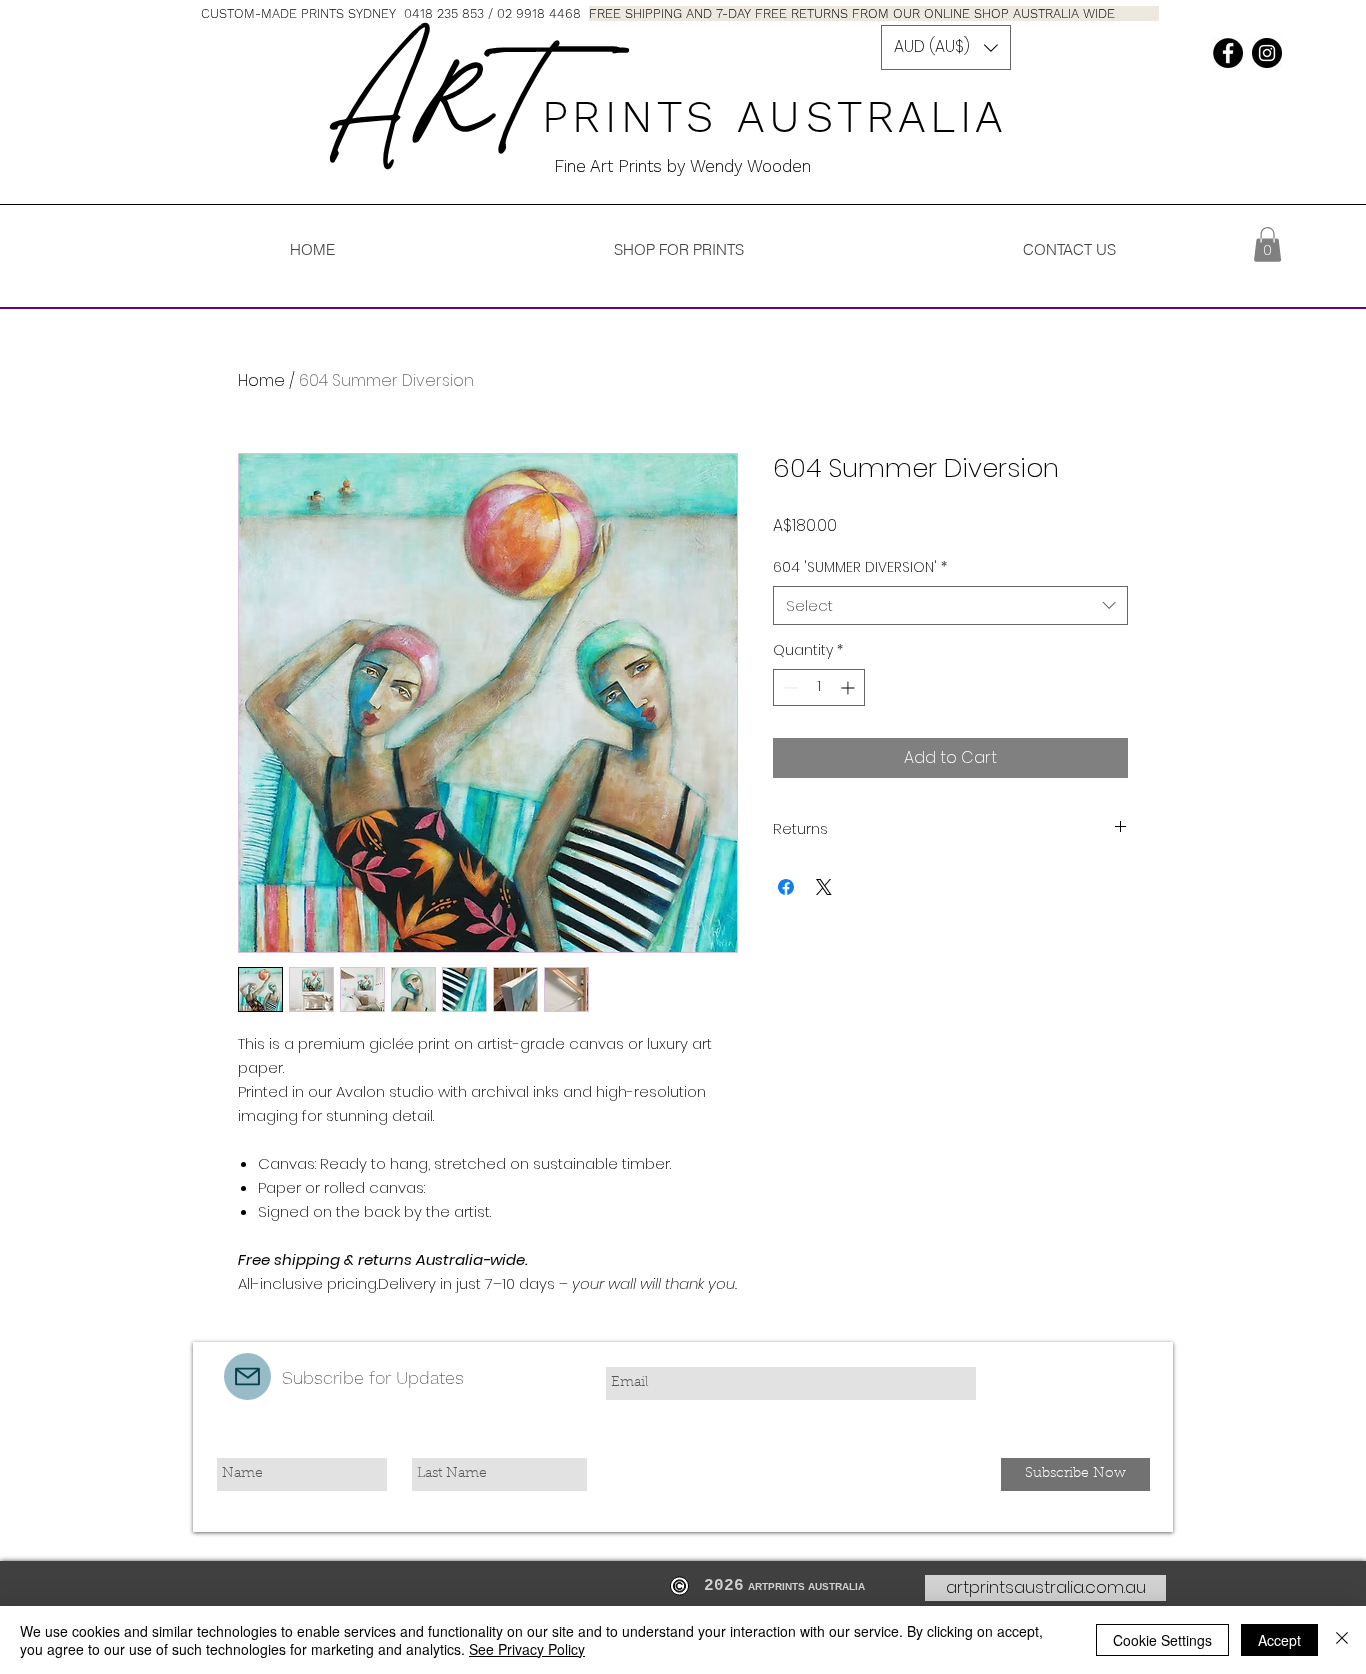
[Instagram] (1267, 53)
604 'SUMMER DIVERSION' (860, 567)
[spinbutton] (819, 687)
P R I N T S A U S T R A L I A (784, 117)
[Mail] (247, 1376)
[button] (946, 47)
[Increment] (849, 687)
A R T (433, 102)
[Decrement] (788, 687)
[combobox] (950, 605)
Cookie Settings (1162, 1640)
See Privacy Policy (527, 1649)
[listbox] (946, 47)
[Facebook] (1228, 53)
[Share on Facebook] (786, 887)
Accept (1279, 1640)
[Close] (1342, 1640)
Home (261, 380)
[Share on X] (824, 887)
